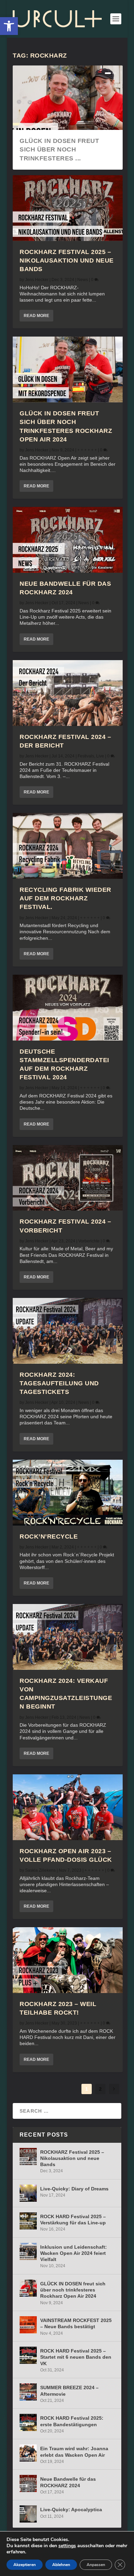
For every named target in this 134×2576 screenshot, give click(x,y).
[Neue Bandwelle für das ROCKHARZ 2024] (68, 540)
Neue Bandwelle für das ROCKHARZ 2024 (68, 2482)
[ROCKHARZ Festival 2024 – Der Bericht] (68, 693)
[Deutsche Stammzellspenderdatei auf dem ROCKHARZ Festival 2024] (68, 1008)
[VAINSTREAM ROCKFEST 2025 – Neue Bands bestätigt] (28, 2325)
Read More (36, 316)
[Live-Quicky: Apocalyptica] (28, 2514)
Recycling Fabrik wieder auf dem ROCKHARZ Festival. (65, 898)
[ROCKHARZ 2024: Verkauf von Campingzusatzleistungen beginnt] (68, 1637)
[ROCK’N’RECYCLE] (68, 1493)
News (83, 280)
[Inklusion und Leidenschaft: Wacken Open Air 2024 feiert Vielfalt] (28, 2251)
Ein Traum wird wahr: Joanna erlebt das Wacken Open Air (74, 2452)
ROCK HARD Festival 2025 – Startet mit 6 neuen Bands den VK (76, 2357)
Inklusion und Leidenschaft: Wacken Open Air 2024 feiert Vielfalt (74, 2253)
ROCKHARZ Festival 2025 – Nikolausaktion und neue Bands (67, 260)
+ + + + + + (87, 450)
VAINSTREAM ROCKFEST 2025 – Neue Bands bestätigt (76, 2323)
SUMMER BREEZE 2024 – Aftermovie (69, 2391)
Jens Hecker (37, 280)
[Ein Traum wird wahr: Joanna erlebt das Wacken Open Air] (28, 2453)
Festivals (86, 756)
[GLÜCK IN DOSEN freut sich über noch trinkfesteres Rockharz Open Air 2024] (68, 369)
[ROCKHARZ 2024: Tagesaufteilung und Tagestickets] (68, 1331)
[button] (9, 26)
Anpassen (96, 2565)
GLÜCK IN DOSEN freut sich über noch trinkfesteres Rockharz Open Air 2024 (73, 2290)
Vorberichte (89, 1241)
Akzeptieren (25, 2565)
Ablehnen (61, 2565)
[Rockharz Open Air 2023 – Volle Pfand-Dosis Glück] (68, 1807)
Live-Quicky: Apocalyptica (71, 2510)
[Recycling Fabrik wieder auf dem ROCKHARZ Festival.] (68, 846)
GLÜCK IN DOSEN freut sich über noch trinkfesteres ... (59, 149)
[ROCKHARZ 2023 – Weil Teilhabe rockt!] (68, 1960)
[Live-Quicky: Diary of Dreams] (28, 2193)
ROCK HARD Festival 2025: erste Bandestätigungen (72, 2421)
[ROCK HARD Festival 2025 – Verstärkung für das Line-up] (28, 2221)
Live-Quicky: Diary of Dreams (74, 2189)
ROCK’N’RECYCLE (49, 1536)
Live (100, 756)
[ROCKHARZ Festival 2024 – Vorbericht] (68, 1178)
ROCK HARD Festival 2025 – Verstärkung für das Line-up (73, 2220)
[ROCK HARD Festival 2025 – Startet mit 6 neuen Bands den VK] (28, 2355)
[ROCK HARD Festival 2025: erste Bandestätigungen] (28, 2422)
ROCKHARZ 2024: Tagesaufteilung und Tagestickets (59, 1383)
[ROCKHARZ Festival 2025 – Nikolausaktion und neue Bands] (68, 208)
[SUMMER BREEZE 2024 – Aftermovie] (28, 2392)
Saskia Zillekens (40, 1870)
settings (67, 2546)
